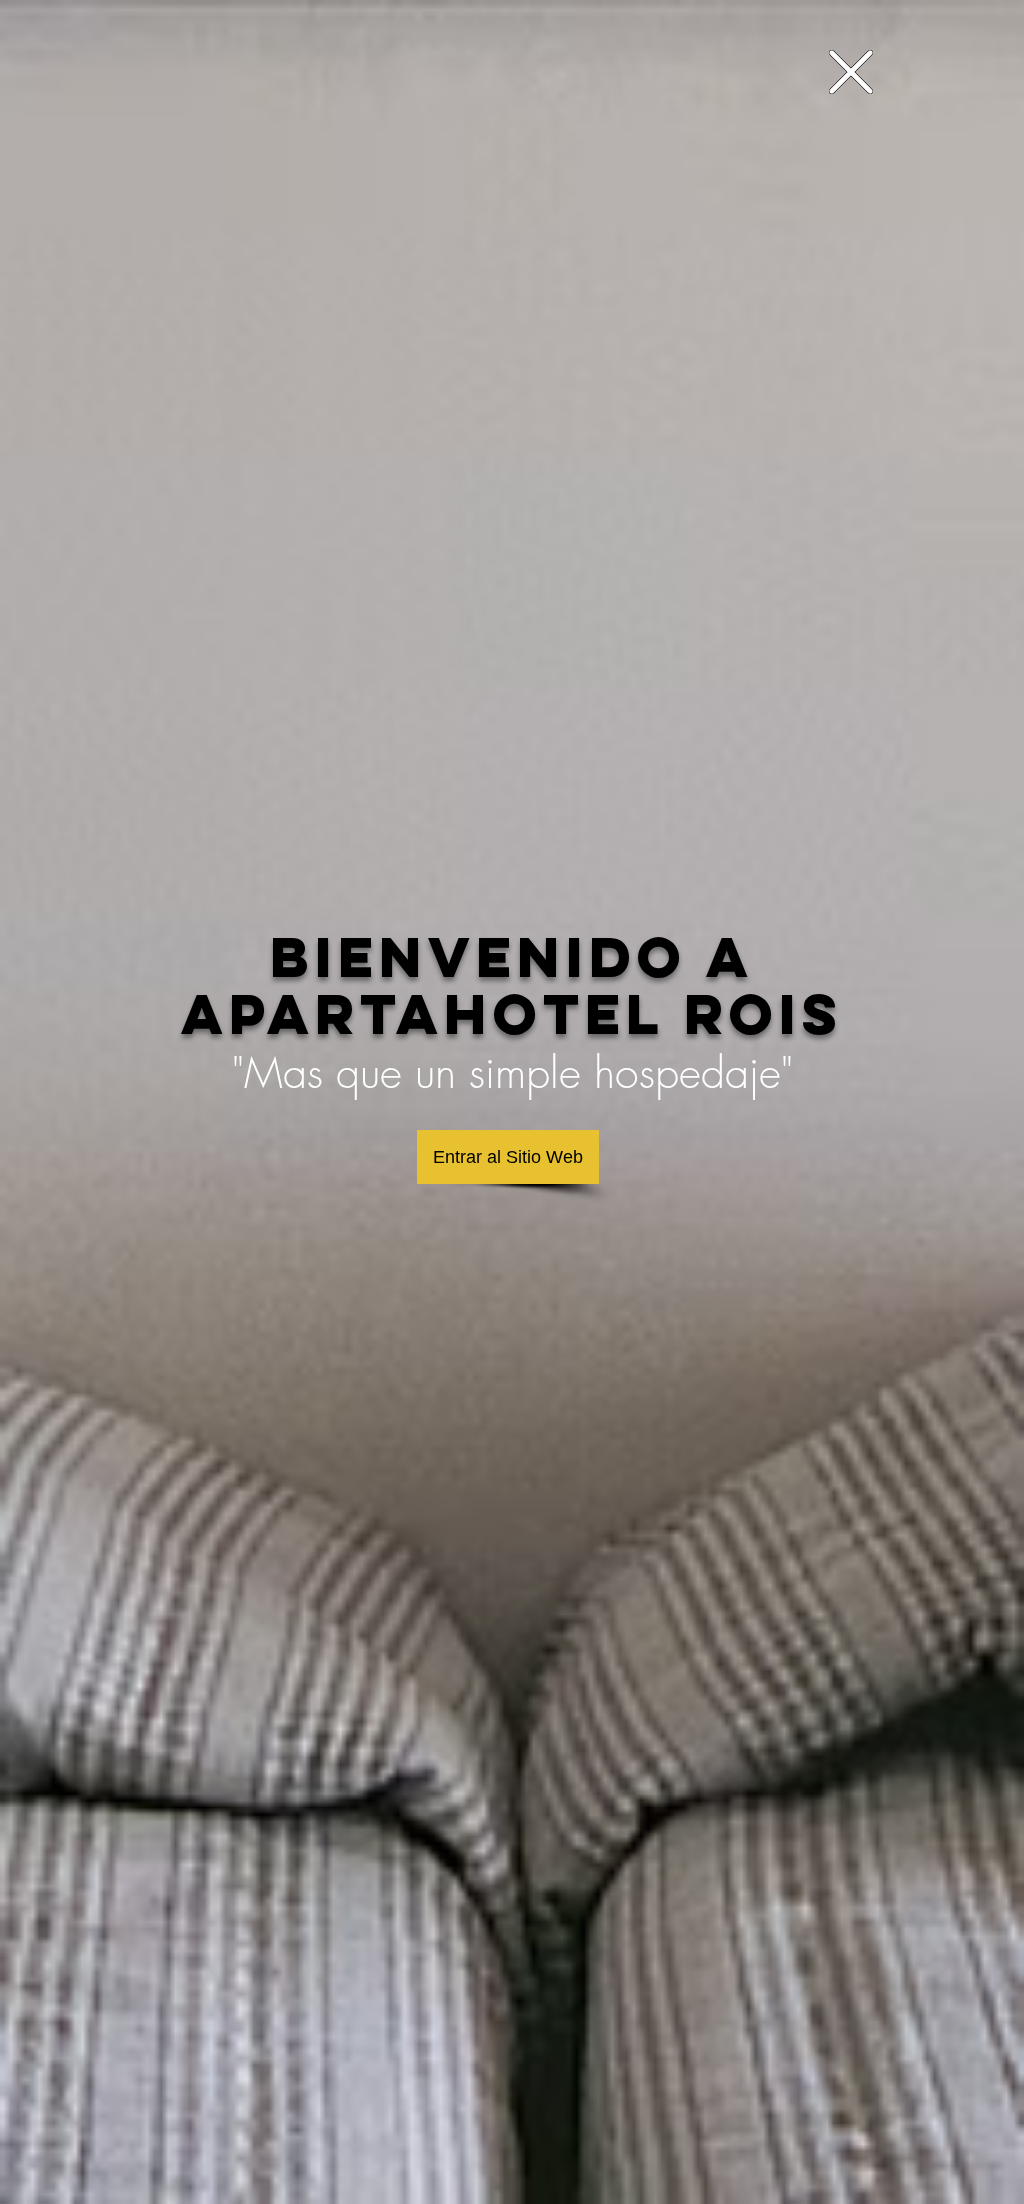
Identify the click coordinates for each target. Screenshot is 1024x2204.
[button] (851, 72)
